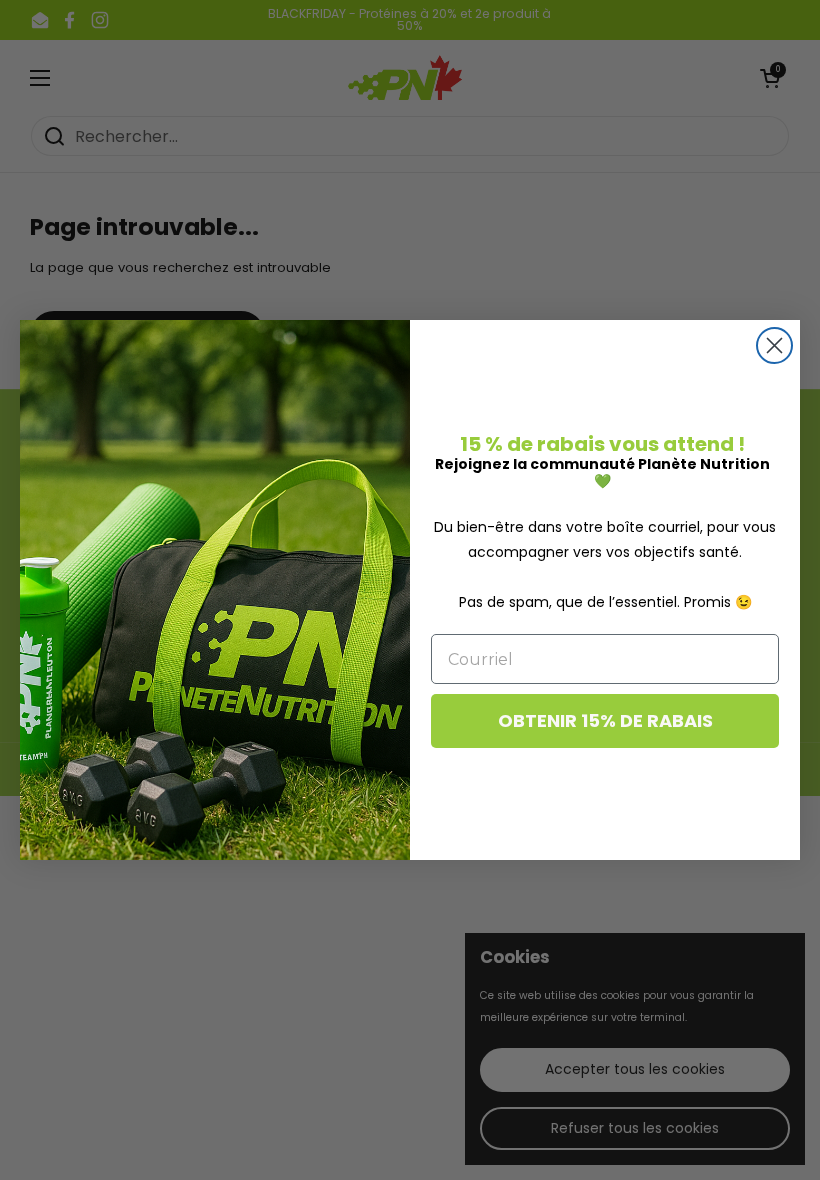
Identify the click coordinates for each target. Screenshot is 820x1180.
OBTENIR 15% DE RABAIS (605, 720)
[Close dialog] (774, 345)
